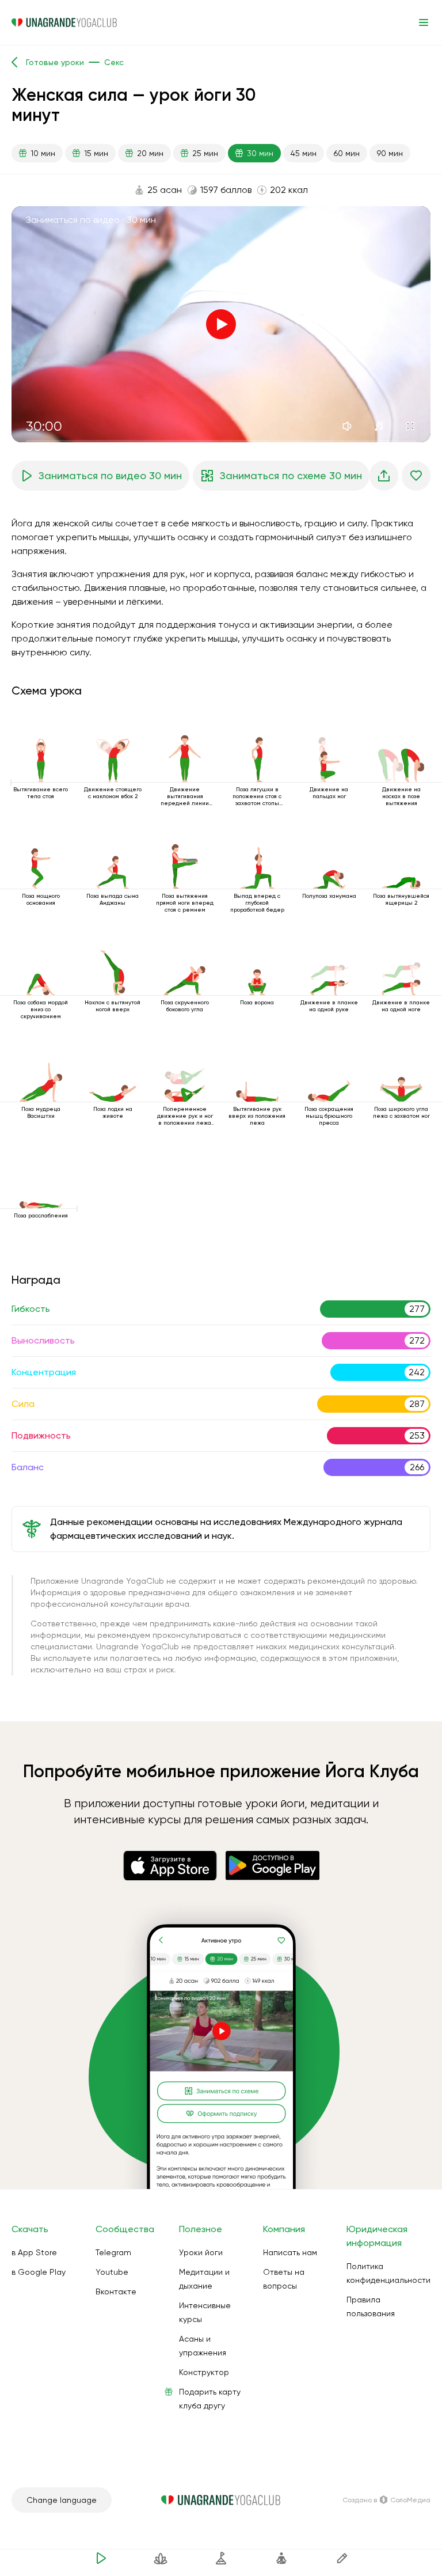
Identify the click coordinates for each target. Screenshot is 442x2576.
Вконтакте (116, 2292)
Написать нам (290, 2252)
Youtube (112, 2272)
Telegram (113, 2252)
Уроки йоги (201, 2252)
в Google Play (39, 2272)
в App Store (34, 2252)
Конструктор (204, 2372)
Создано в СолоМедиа (386, 2500)
